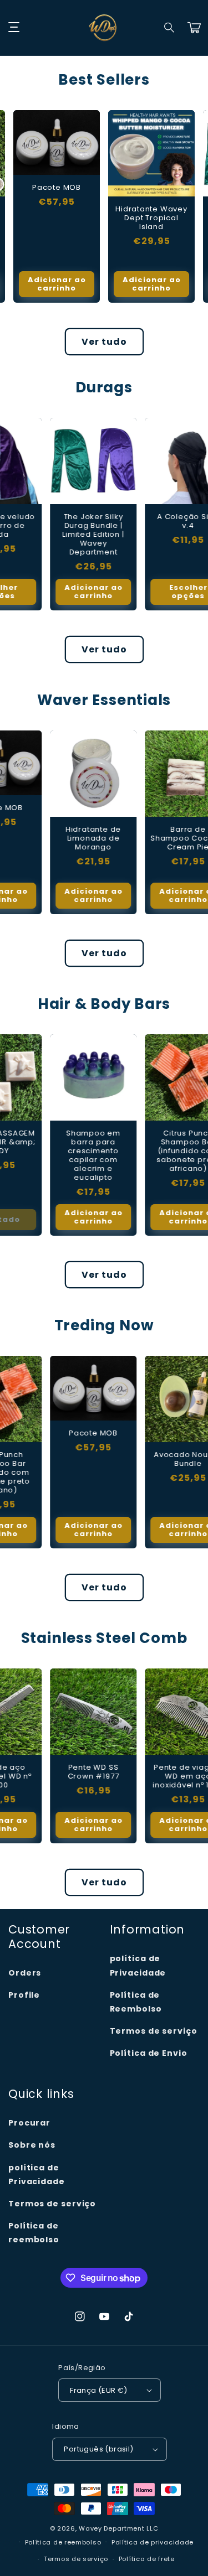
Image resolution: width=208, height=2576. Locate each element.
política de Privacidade (138, 1965)
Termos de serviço (154, 2031)
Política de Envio (149, 2053)
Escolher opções (152, 592)
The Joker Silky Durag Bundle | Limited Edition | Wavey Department (56, 535)
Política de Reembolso (136, 2002)
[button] (170, 28)
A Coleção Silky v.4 (151, 521)
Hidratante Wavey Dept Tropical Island (151, 218)
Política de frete (147, 2559)
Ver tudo (104, 342)
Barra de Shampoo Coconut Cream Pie (151, 838)
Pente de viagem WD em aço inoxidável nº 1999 (151, 1776)
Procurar (29, 2123)
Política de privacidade (153, 2542)
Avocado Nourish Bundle (151, 1459)
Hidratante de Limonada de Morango (57, 838)
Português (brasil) (98, 2449)
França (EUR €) (99, 2390)
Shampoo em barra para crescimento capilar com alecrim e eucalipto (57, 1155)
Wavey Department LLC (118, 2528)
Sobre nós (32, 2145)
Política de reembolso (34, 2233)
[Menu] (14, 28)
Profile (24, 1995)
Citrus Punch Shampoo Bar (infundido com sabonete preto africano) (151, 1151)
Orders (25, 1973)
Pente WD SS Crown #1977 (57, 1772)
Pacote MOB (57, 188)
